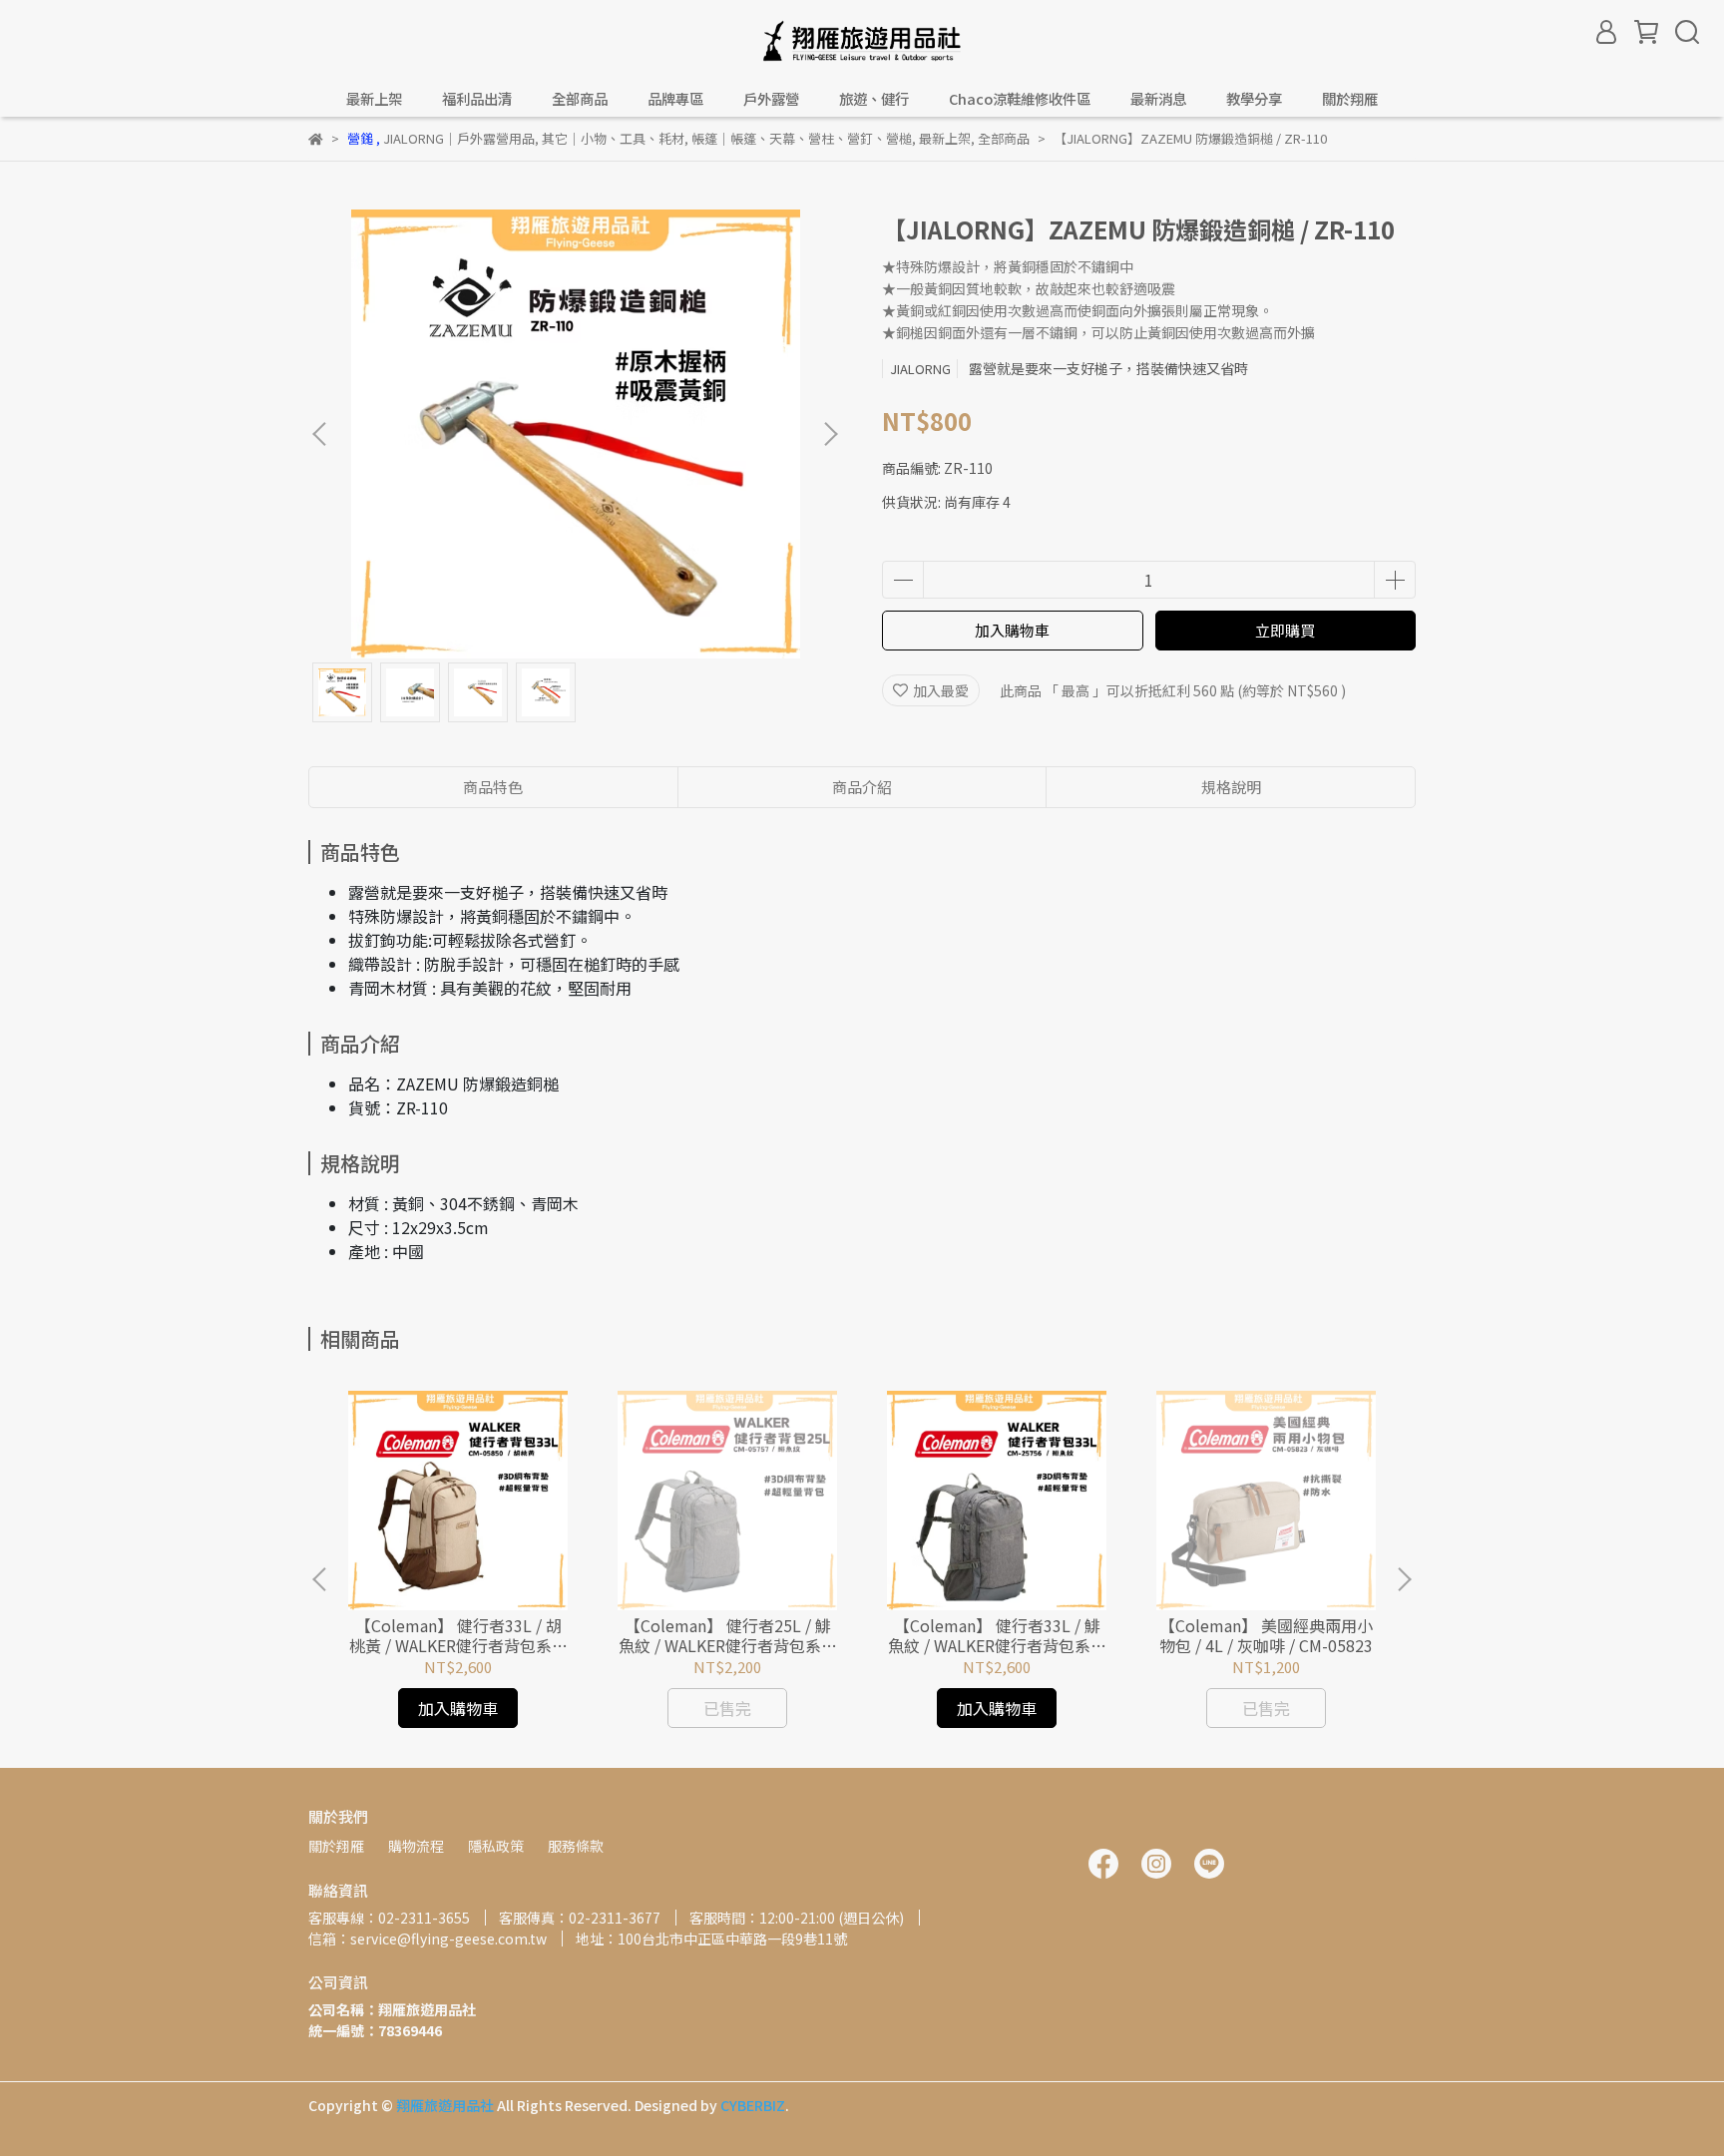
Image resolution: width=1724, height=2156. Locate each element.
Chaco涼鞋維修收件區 (1020, 99)
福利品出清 (477, 99)
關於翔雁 (336, 1846)
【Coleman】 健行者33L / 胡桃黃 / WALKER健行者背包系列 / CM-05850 (458, 1635)
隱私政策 (496, 1846)
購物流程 (416, 1846)
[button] (830, 434)
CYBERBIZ (753, 2105)
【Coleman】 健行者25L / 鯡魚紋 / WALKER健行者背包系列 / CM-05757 (728, 1635)
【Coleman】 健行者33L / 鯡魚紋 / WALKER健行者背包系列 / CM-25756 (997, 1635)
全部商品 (580, 99)
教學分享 (1254, 99)
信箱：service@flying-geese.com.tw (428, 1939)
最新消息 (1158, 99)
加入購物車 (1012, 630)
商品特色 (493, 787)
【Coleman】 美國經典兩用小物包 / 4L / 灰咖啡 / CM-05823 (1266, 1635)
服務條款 (576, 1846)
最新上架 (374, 99)
